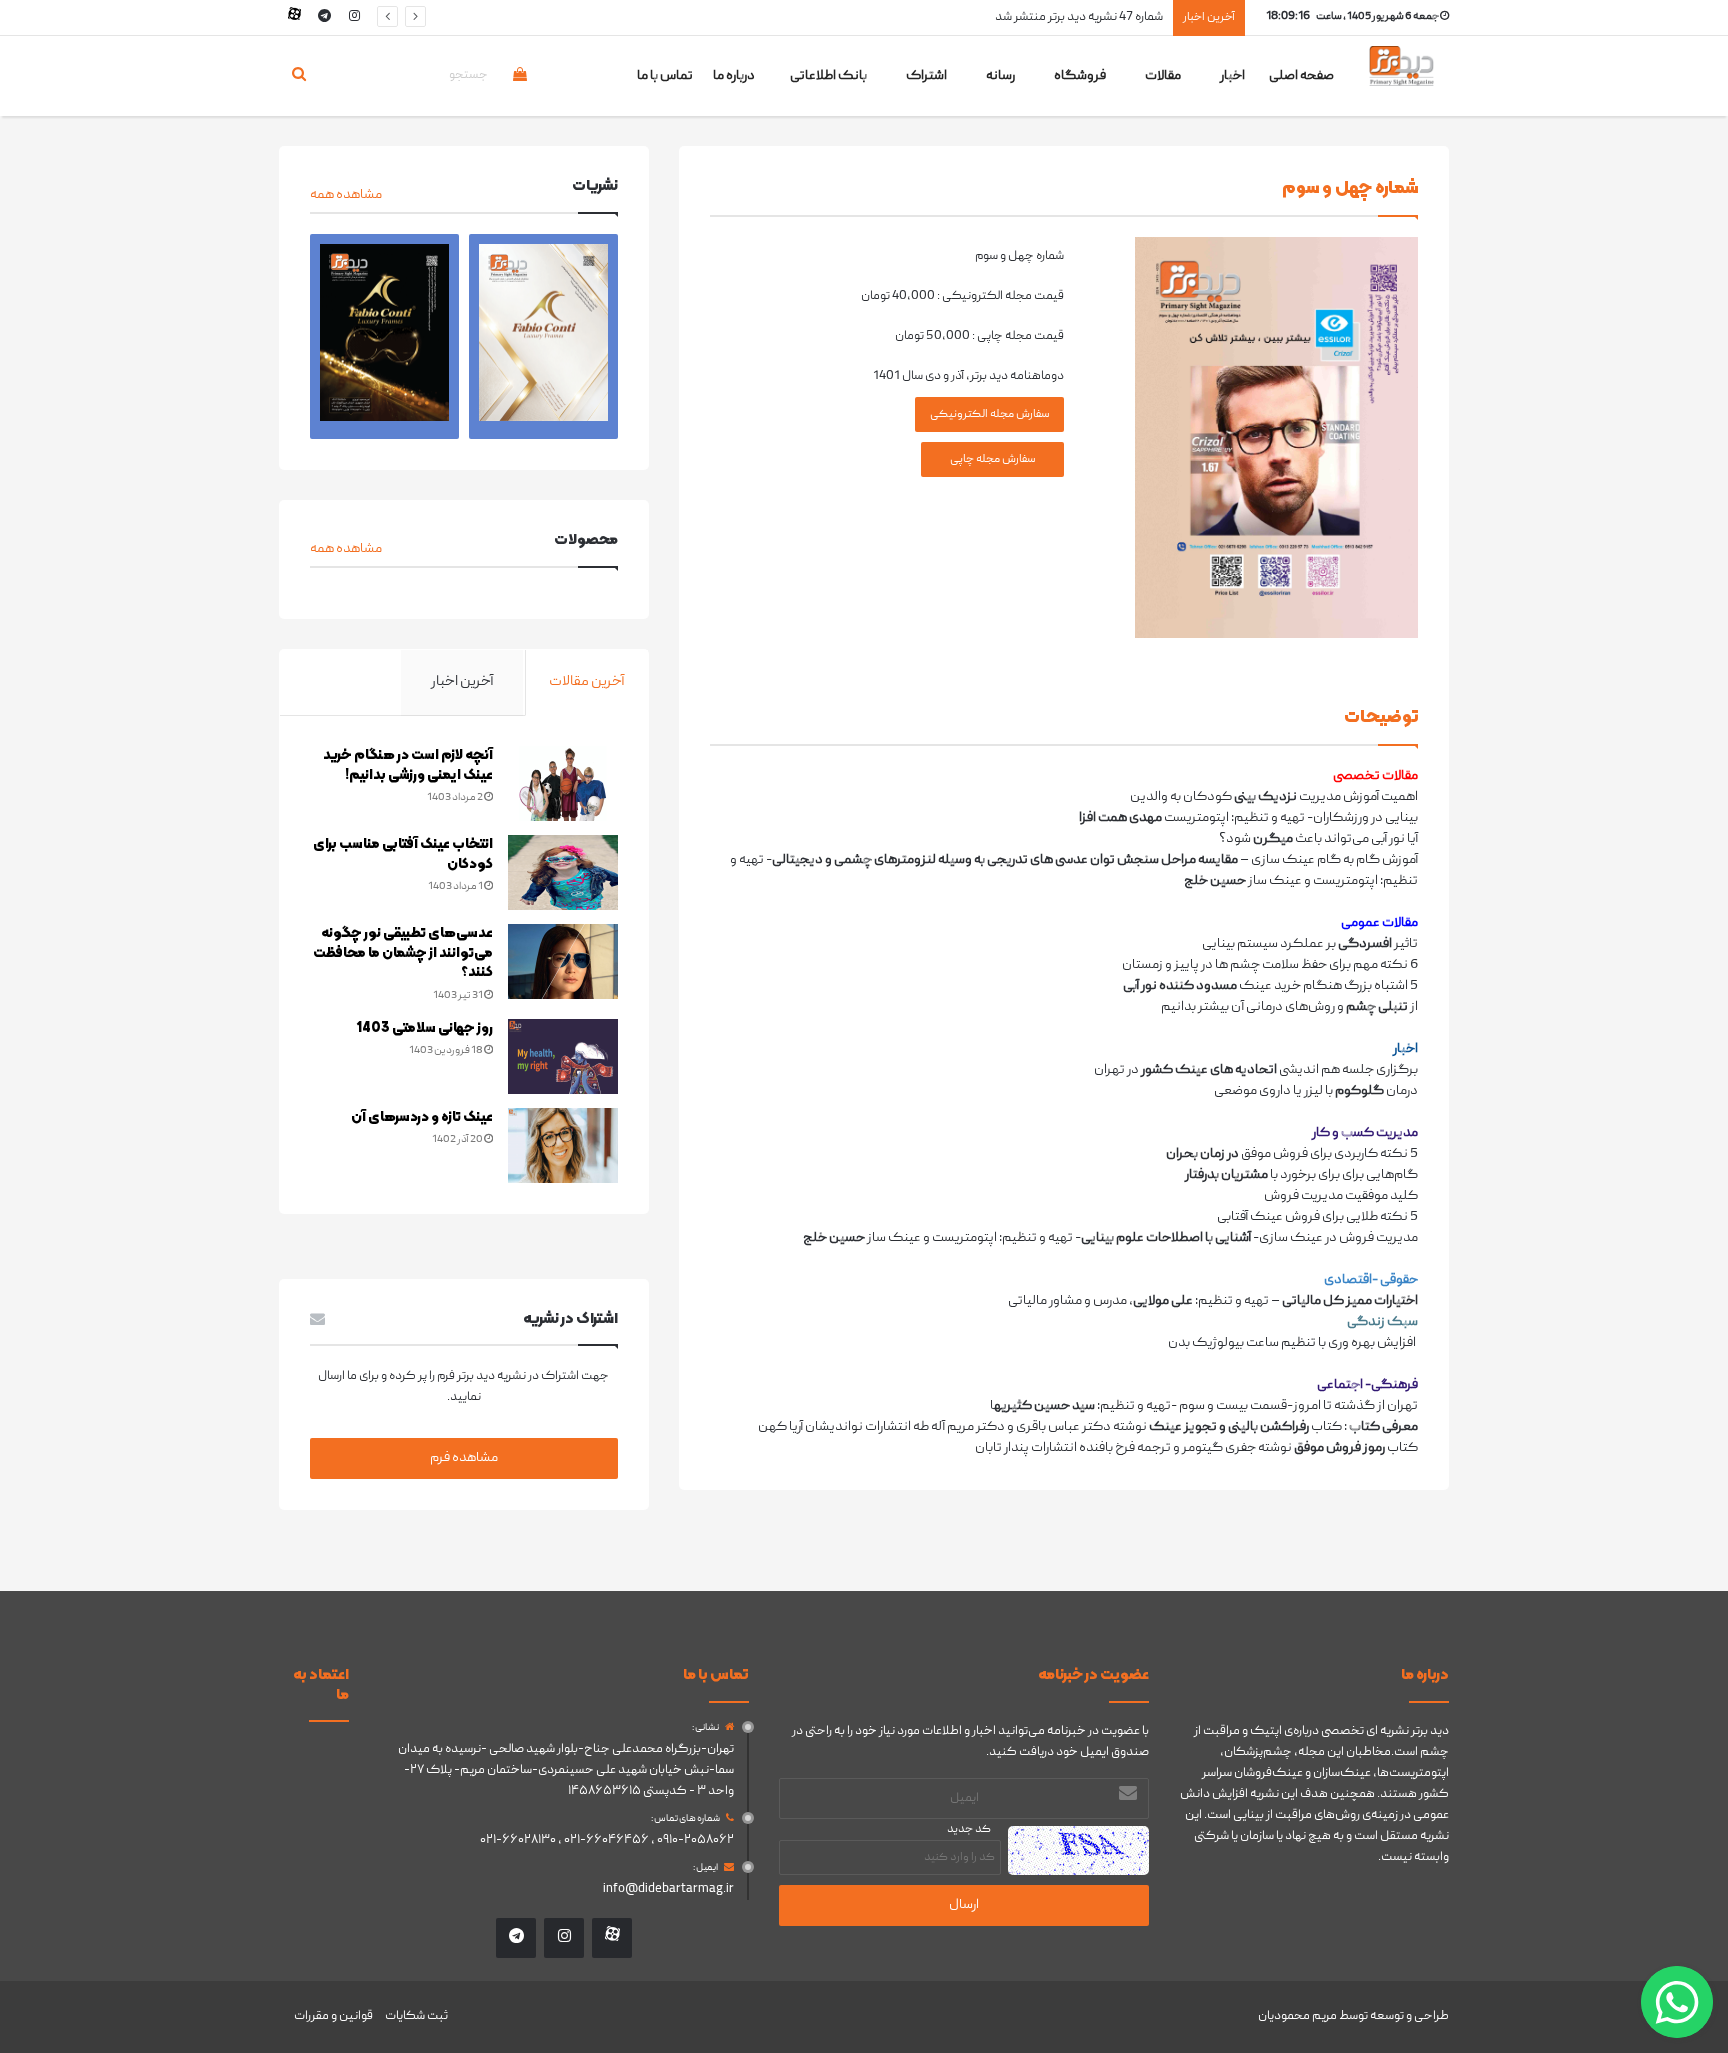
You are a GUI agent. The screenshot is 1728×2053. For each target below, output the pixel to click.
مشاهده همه (346, 195)
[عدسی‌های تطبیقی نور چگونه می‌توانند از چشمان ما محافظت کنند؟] (563, 961)
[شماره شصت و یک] (543, 337)
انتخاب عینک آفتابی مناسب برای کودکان (403, 854)
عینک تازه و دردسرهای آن (422, 1117)
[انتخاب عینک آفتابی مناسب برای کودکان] (563, 872)
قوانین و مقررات (333, 2016)
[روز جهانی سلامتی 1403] (563, 1056)
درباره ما (734, 76)
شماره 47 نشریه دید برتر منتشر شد (1079, 17)
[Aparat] (294, 17)
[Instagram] (354, 17)
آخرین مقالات (587, 682)
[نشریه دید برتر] (1401, 83)
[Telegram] (324, 17)
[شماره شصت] (384, 337)
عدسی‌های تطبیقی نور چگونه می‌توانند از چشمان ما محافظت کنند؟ (403, 953)
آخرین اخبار (462, 682)
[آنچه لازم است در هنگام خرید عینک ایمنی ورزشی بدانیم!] (563, 783)
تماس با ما (665, 76)
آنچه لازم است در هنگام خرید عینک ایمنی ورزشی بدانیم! (408, 765)
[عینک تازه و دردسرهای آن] (563, 1145)
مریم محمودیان (1297, 2016)
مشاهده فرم (464, 1458)
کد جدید (969, 1829)
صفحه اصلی (1301, 76)
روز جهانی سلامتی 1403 (425, 1028)
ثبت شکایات (416, 2016)
